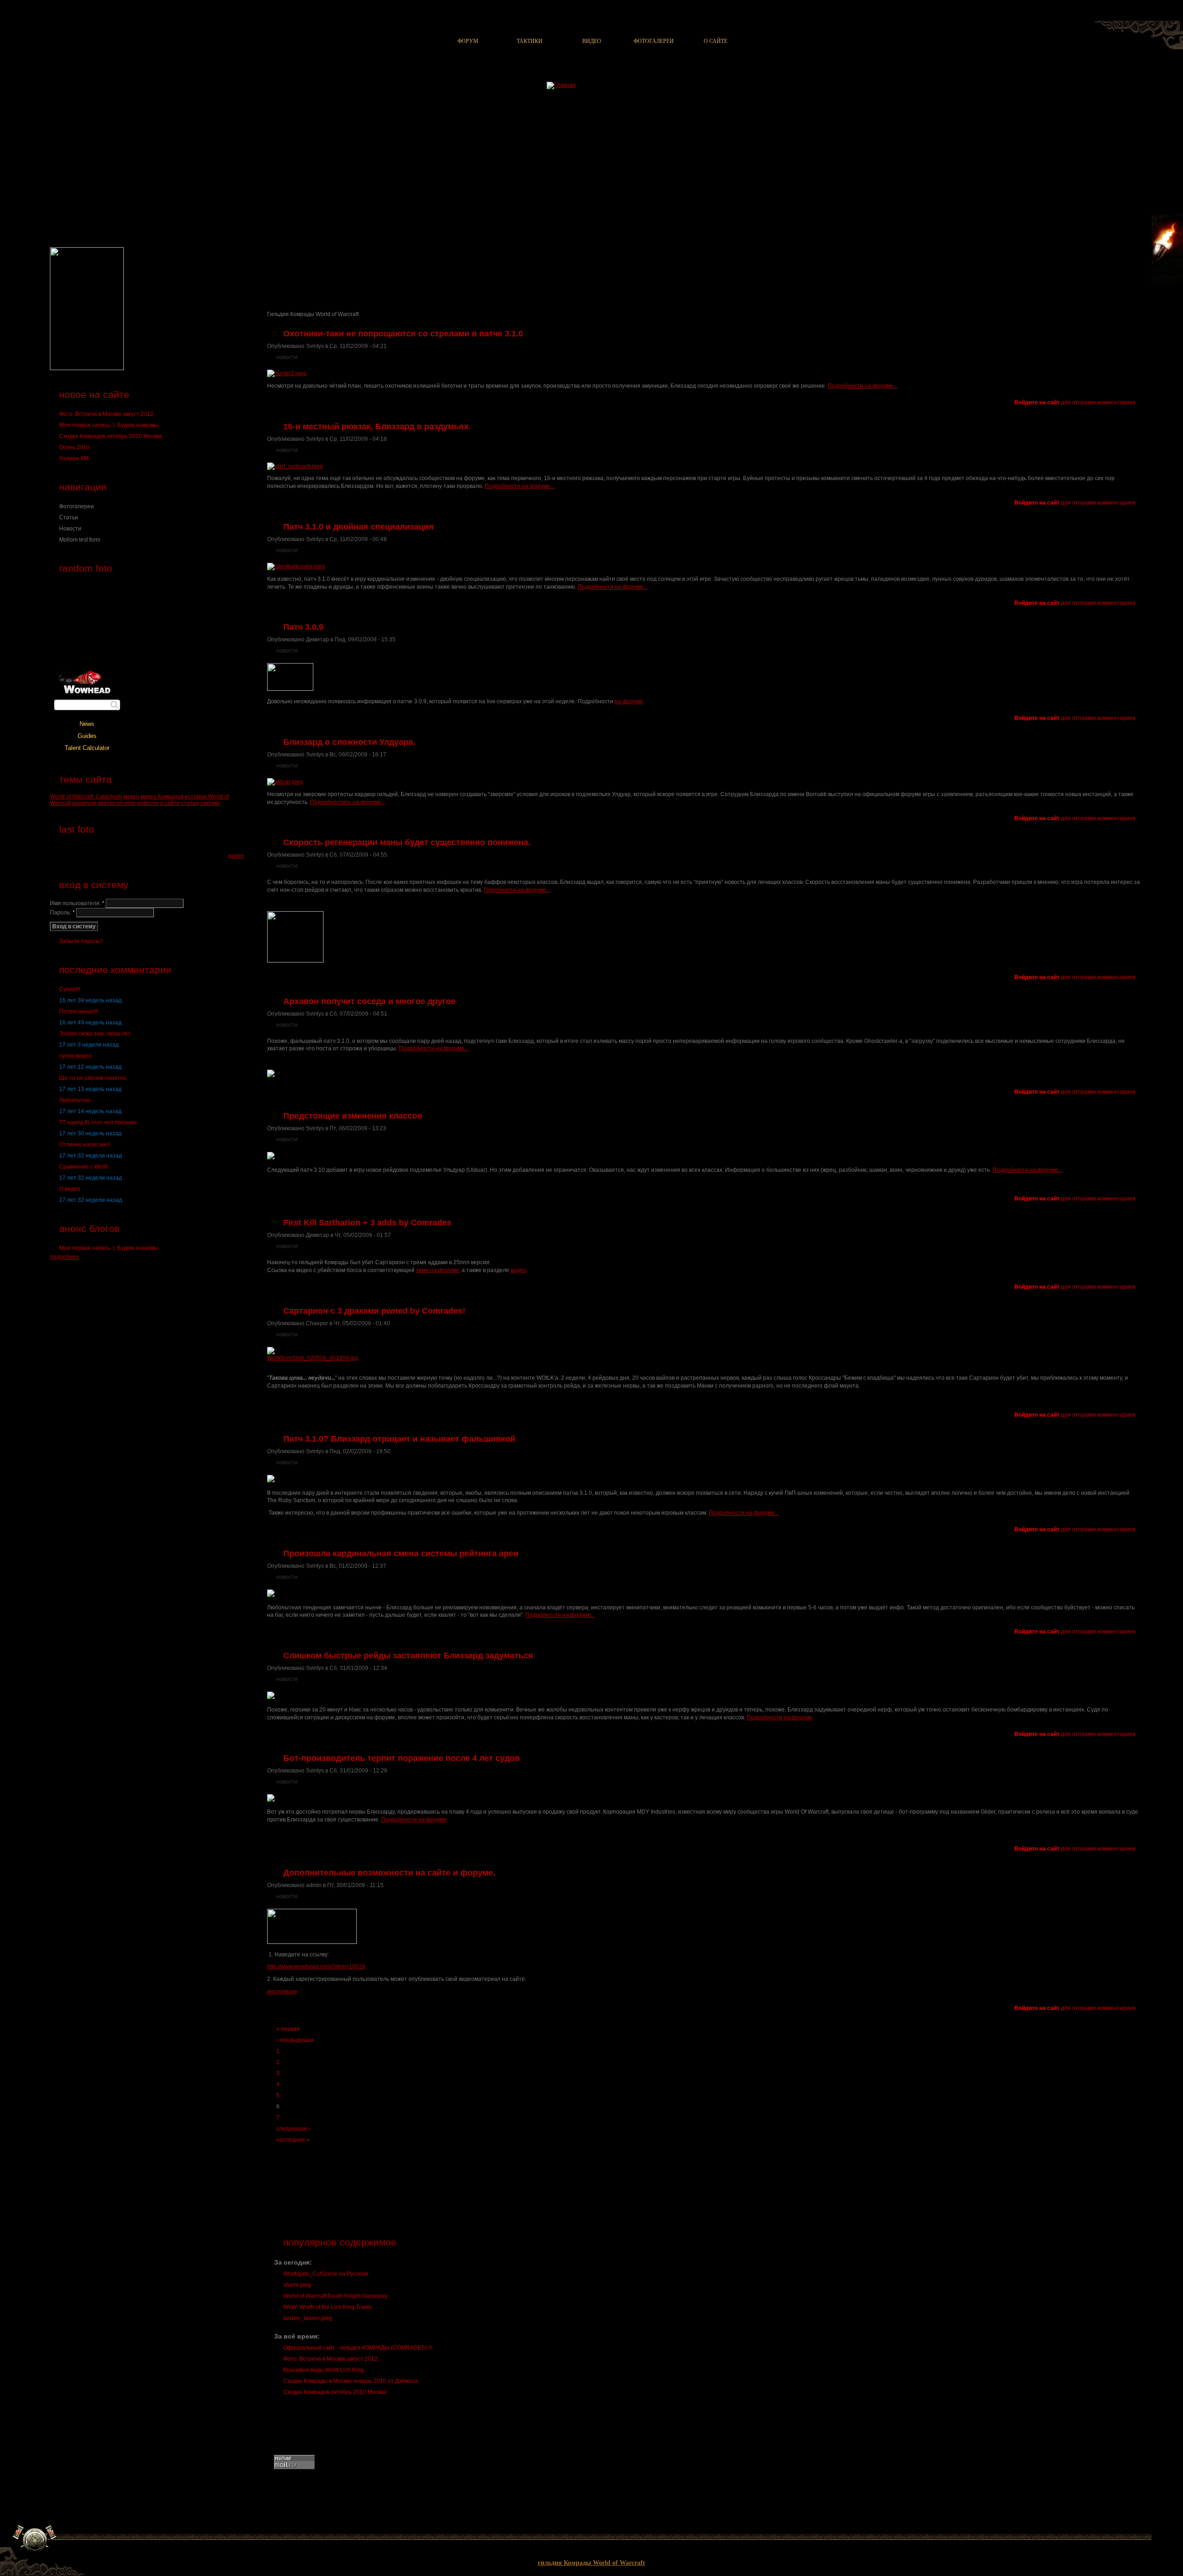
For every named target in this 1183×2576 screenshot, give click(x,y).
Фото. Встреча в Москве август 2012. (107, 414)
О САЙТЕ (716, 41)
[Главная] (561, 85)
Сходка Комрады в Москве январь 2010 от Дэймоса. (351, 2381)
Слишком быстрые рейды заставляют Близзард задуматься (408, 1656)
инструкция (282, 1991)
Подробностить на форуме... (348, 802)
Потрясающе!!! (79, 1011)
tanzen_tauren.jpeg (308, 2318)
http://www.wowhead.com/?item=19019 (316, 1967)
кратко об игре (117, 803)
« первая (288, 2029)
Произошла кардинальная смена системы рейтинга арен (401, 1553)
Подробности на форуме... (863, 386)
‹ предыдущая (295, 2040)
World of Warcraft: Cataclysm (86, 797)
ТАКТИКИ (530, 41)
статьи (190, 803)
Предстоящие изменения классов (353, 1116)
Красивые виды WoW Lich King (323, 2370)
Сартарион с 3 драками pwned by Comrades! (374, 1311)
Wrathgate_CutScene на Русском (326, 2274)
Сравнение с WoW (83, 1167)
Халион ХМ (74, 458)
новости (148, 803)
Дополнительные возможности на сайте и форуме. (389, 1873)
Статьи (69, 518)
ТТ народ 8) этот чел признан (98, 1122)
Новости (70, 529)
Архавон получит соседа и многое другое (369, 1001)
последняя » (293, 2140)
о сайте (170, 803)
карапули (84, 803)
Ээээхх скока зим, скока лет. (95, 1034)
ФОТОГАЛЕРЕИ (654, 41)
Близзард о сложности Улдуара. (349, 742)
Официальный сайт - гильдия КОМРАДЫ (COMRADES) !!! (358, 2348)
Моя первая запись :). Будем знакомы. (109, 425)
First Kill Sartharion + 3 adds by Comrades (367, 1223)
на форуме (629, 701)
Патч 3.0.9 (303, 627)
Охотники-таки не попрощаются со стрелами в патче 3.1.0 (403, 334)
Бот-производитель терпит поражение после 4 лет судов (402, 1758)
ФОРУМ (468, 41)
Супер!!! (70, 989)
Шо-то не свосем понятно (93, 1078)
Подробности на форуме (780, 1717)
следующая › (293, 2129)
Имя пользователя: (77, 903)
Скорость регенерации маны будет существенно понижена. (407, 842)
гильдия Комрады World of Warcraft (591, 2563)
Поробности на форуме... (517, 890)
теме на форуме (437, 1270)
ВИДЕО (592, 41)
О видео (70, 1189)
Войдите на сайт (1037, 402)
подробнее (64, 1257)
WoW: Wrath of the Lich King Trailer (328, 2307)
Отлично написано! (85, 1145)
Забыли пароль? (81, 941)
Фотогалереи (76, 506)
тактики (210, 803)
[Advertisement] (431, 266)
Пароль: (62, 913)
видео (131, 797)
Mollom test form (80, 540)
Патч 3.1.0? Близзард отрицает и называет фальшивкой (399, 1439)
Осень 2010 (74, 447)
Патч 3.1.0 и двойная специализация (359, 527)
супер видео (75, 1056)
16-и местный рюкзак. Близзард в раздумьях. (377, 426)
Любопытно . (76, 1100)
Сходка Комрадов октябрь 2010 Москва (111, 436)
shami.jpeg (297, 2285)
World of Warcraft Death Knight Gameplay (335, 2296)
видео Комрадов (162, 797)
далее (236, 856)
